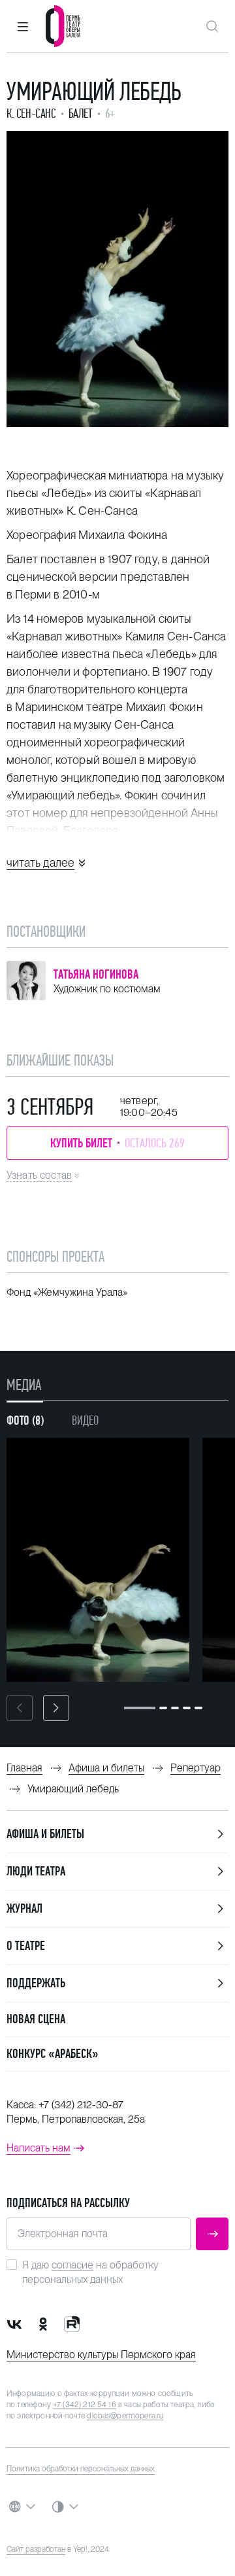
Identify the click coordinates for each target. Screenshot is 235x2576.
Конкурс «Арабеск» (53, 2054)
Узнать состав (39, 1175)
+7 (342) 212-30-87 (81, 2105)
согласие (72, 2265)
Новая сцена (36, 2019)
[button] (23, 26)
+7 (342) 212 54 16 (85, 2405)
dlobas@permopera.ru (125, 2416)
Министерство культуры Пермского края (101, 2355)
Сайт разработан (36, 2549)
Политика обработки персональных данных (81, 2469)
